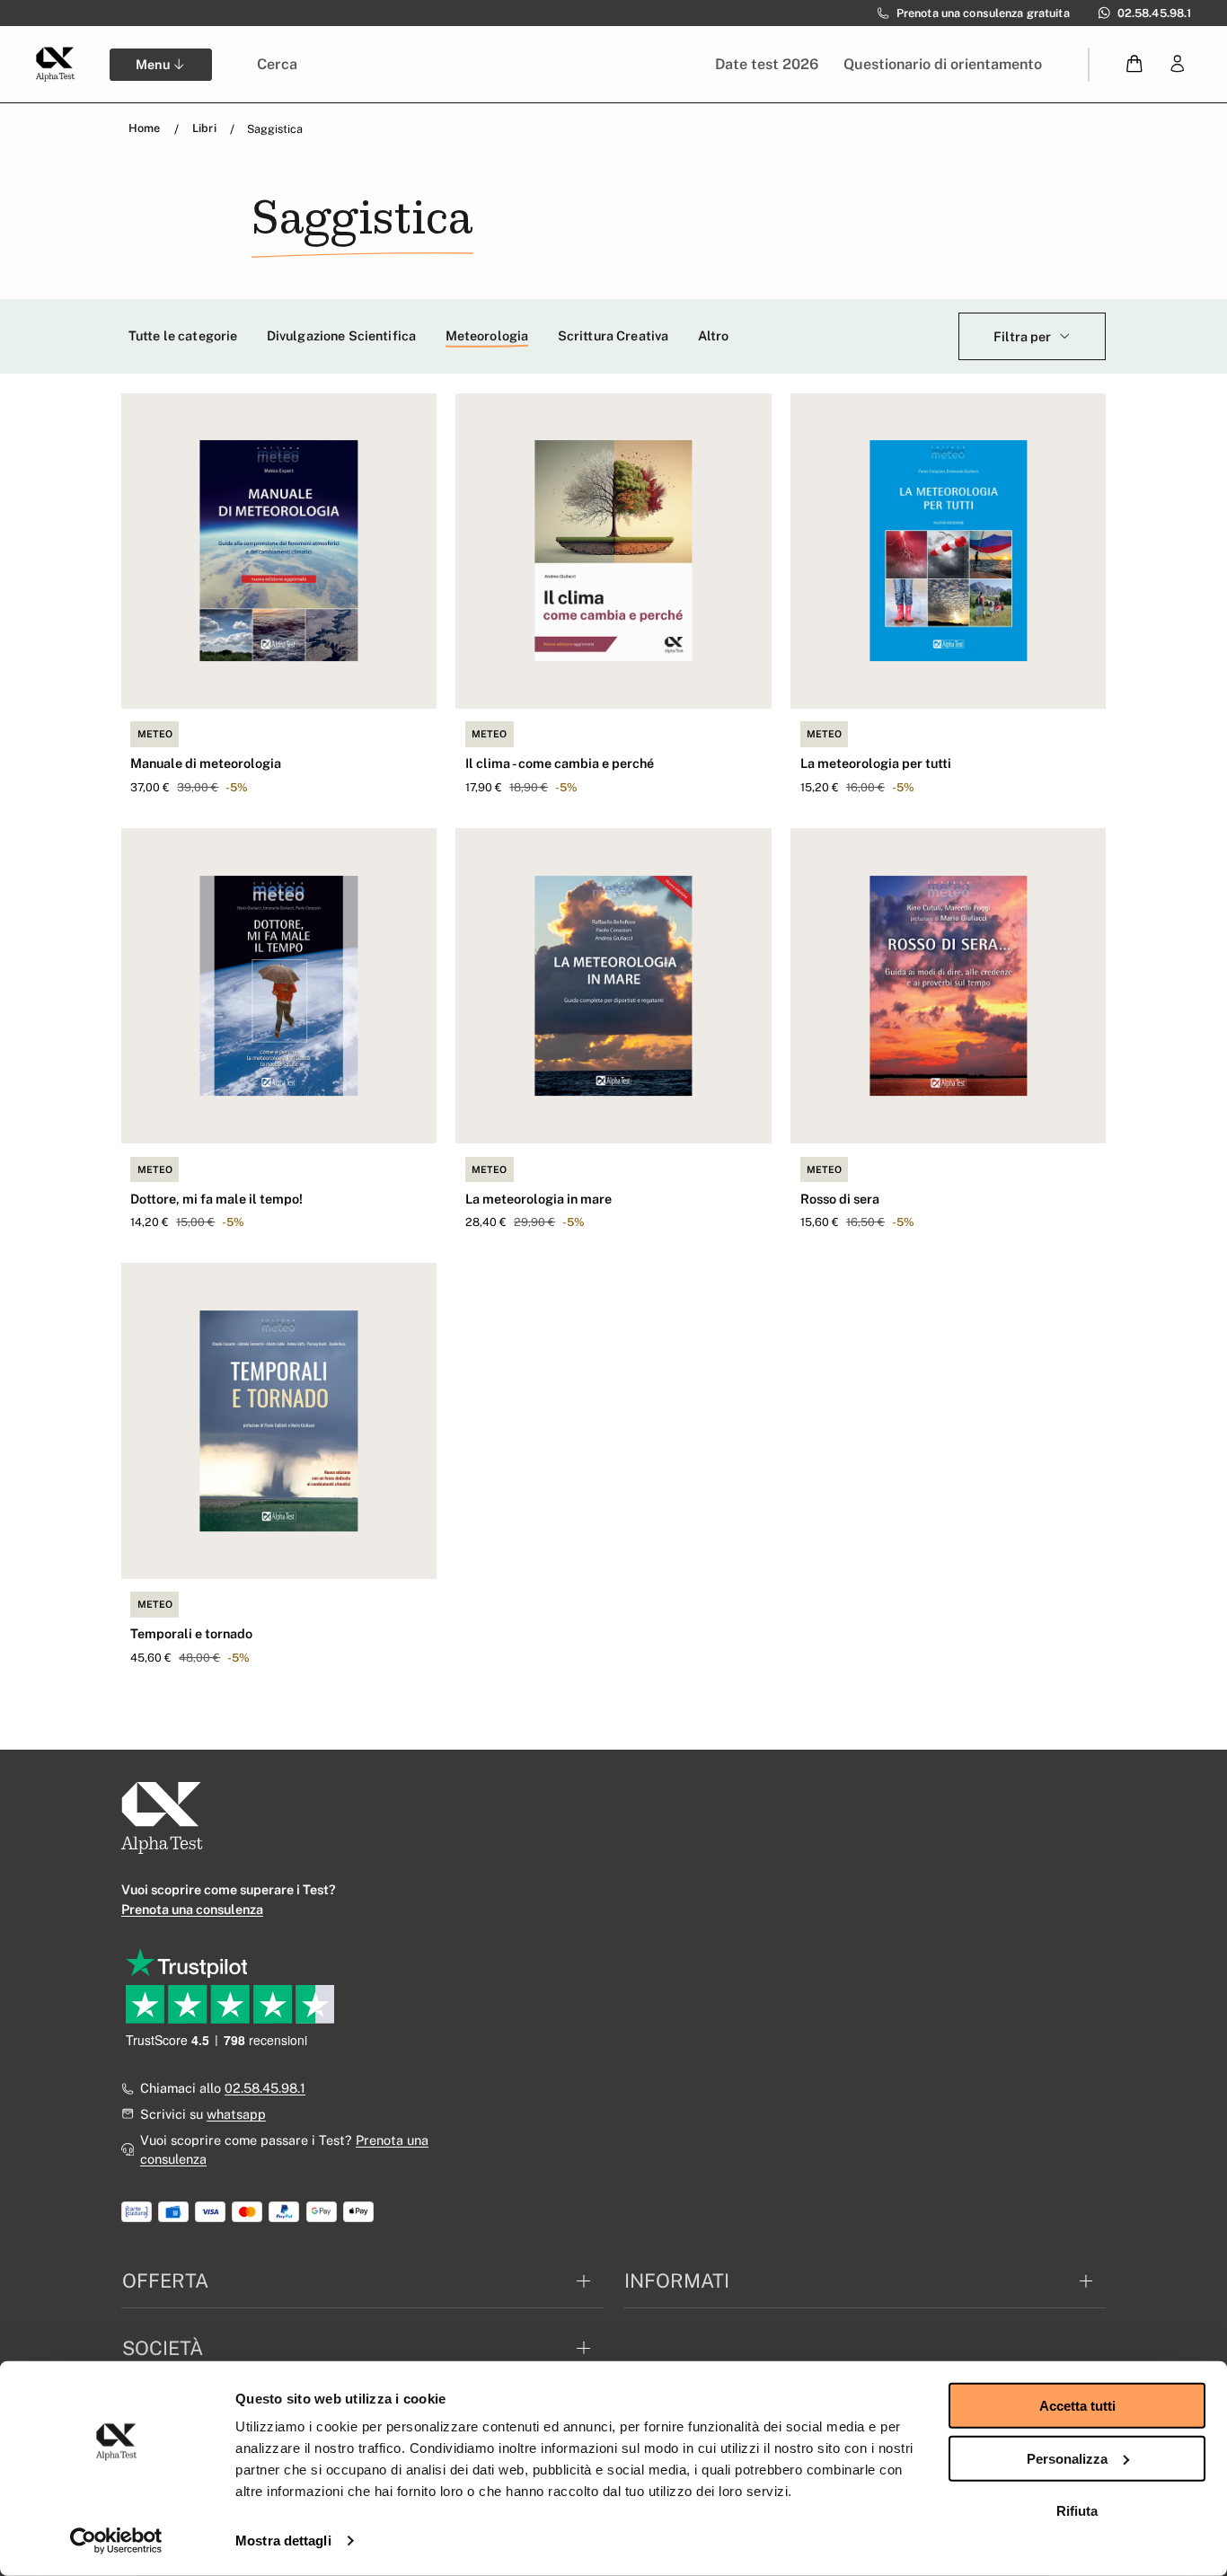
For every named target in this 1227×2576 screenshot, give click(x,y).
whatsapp (236, 2114)
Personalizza (1067, 2458)
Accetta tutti (1077, 2406)
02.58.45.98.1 (265, 2088)
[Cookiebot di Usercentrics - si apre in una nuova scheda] (116, 2541)
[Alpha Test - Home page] (55, 64)
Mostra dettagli (283, 2541)
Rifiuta (1077, 2511)
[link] (1178, 64)
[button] (1135, 64)
